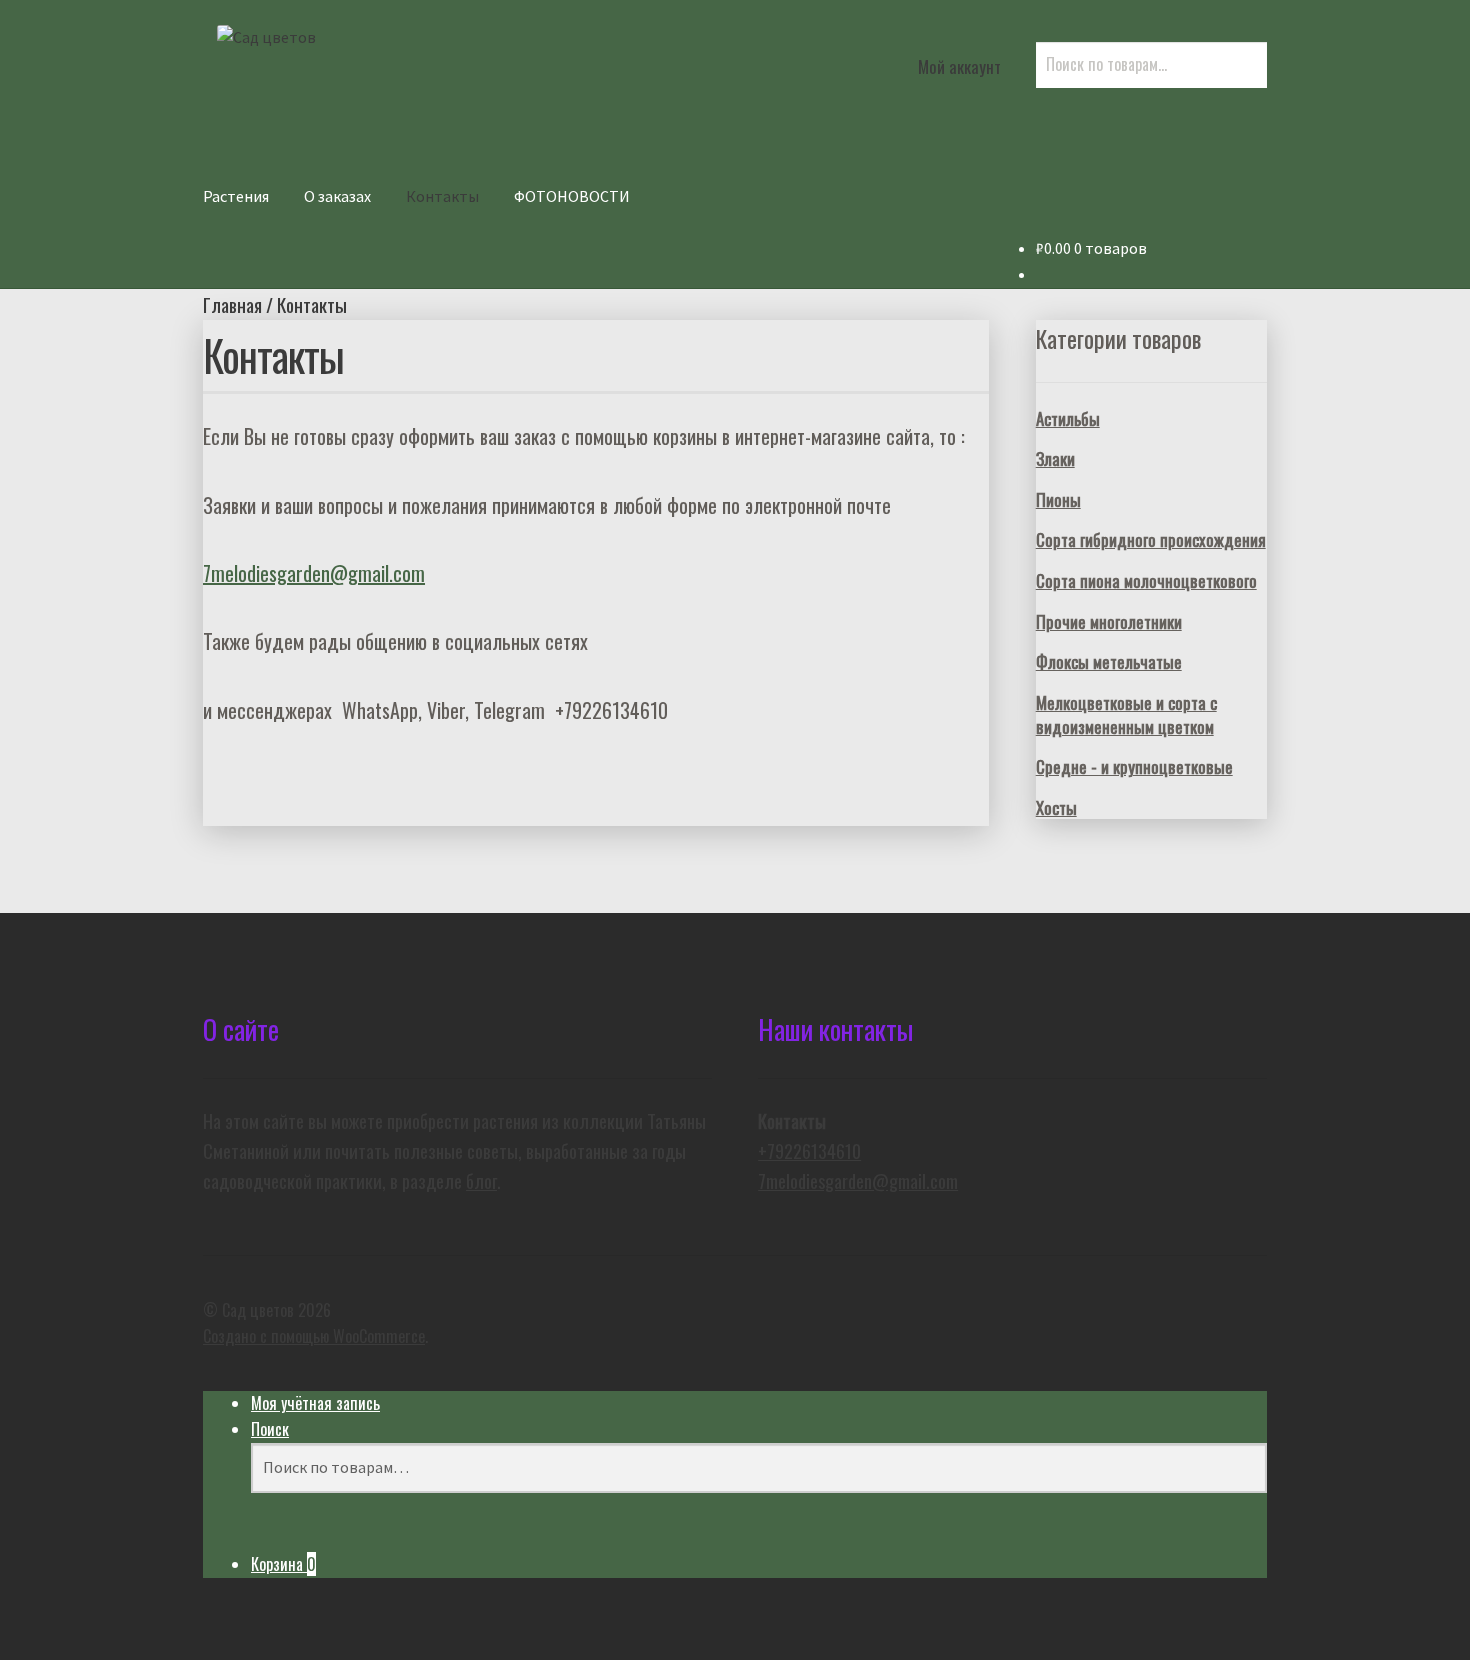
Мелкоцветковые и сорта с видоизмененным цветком (1126, 714)
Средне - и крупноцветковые (1134, 766)
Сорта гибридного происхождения (1151, 539)
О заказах (337, 196)
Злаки (1055, 458)
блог (481, 1180)
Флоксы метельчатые (1109, 661)
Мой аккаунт (959, 66)
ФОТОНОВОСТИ (572, 196)
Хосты (1056, 807)
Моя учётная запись (315, 1403)
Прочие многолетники (1109, 621)
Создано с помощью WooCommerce (314, 1336)
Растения (236, 196)
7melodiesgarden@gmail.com (314, 573)
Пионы (1058, 499)
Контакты (442, 196)
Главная (232, 304)
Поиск (270, 1429)
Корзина (283, 1564)
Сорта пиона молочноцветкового (1146, 580)
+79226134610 (809, 1150)
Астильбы (1068, 418)
